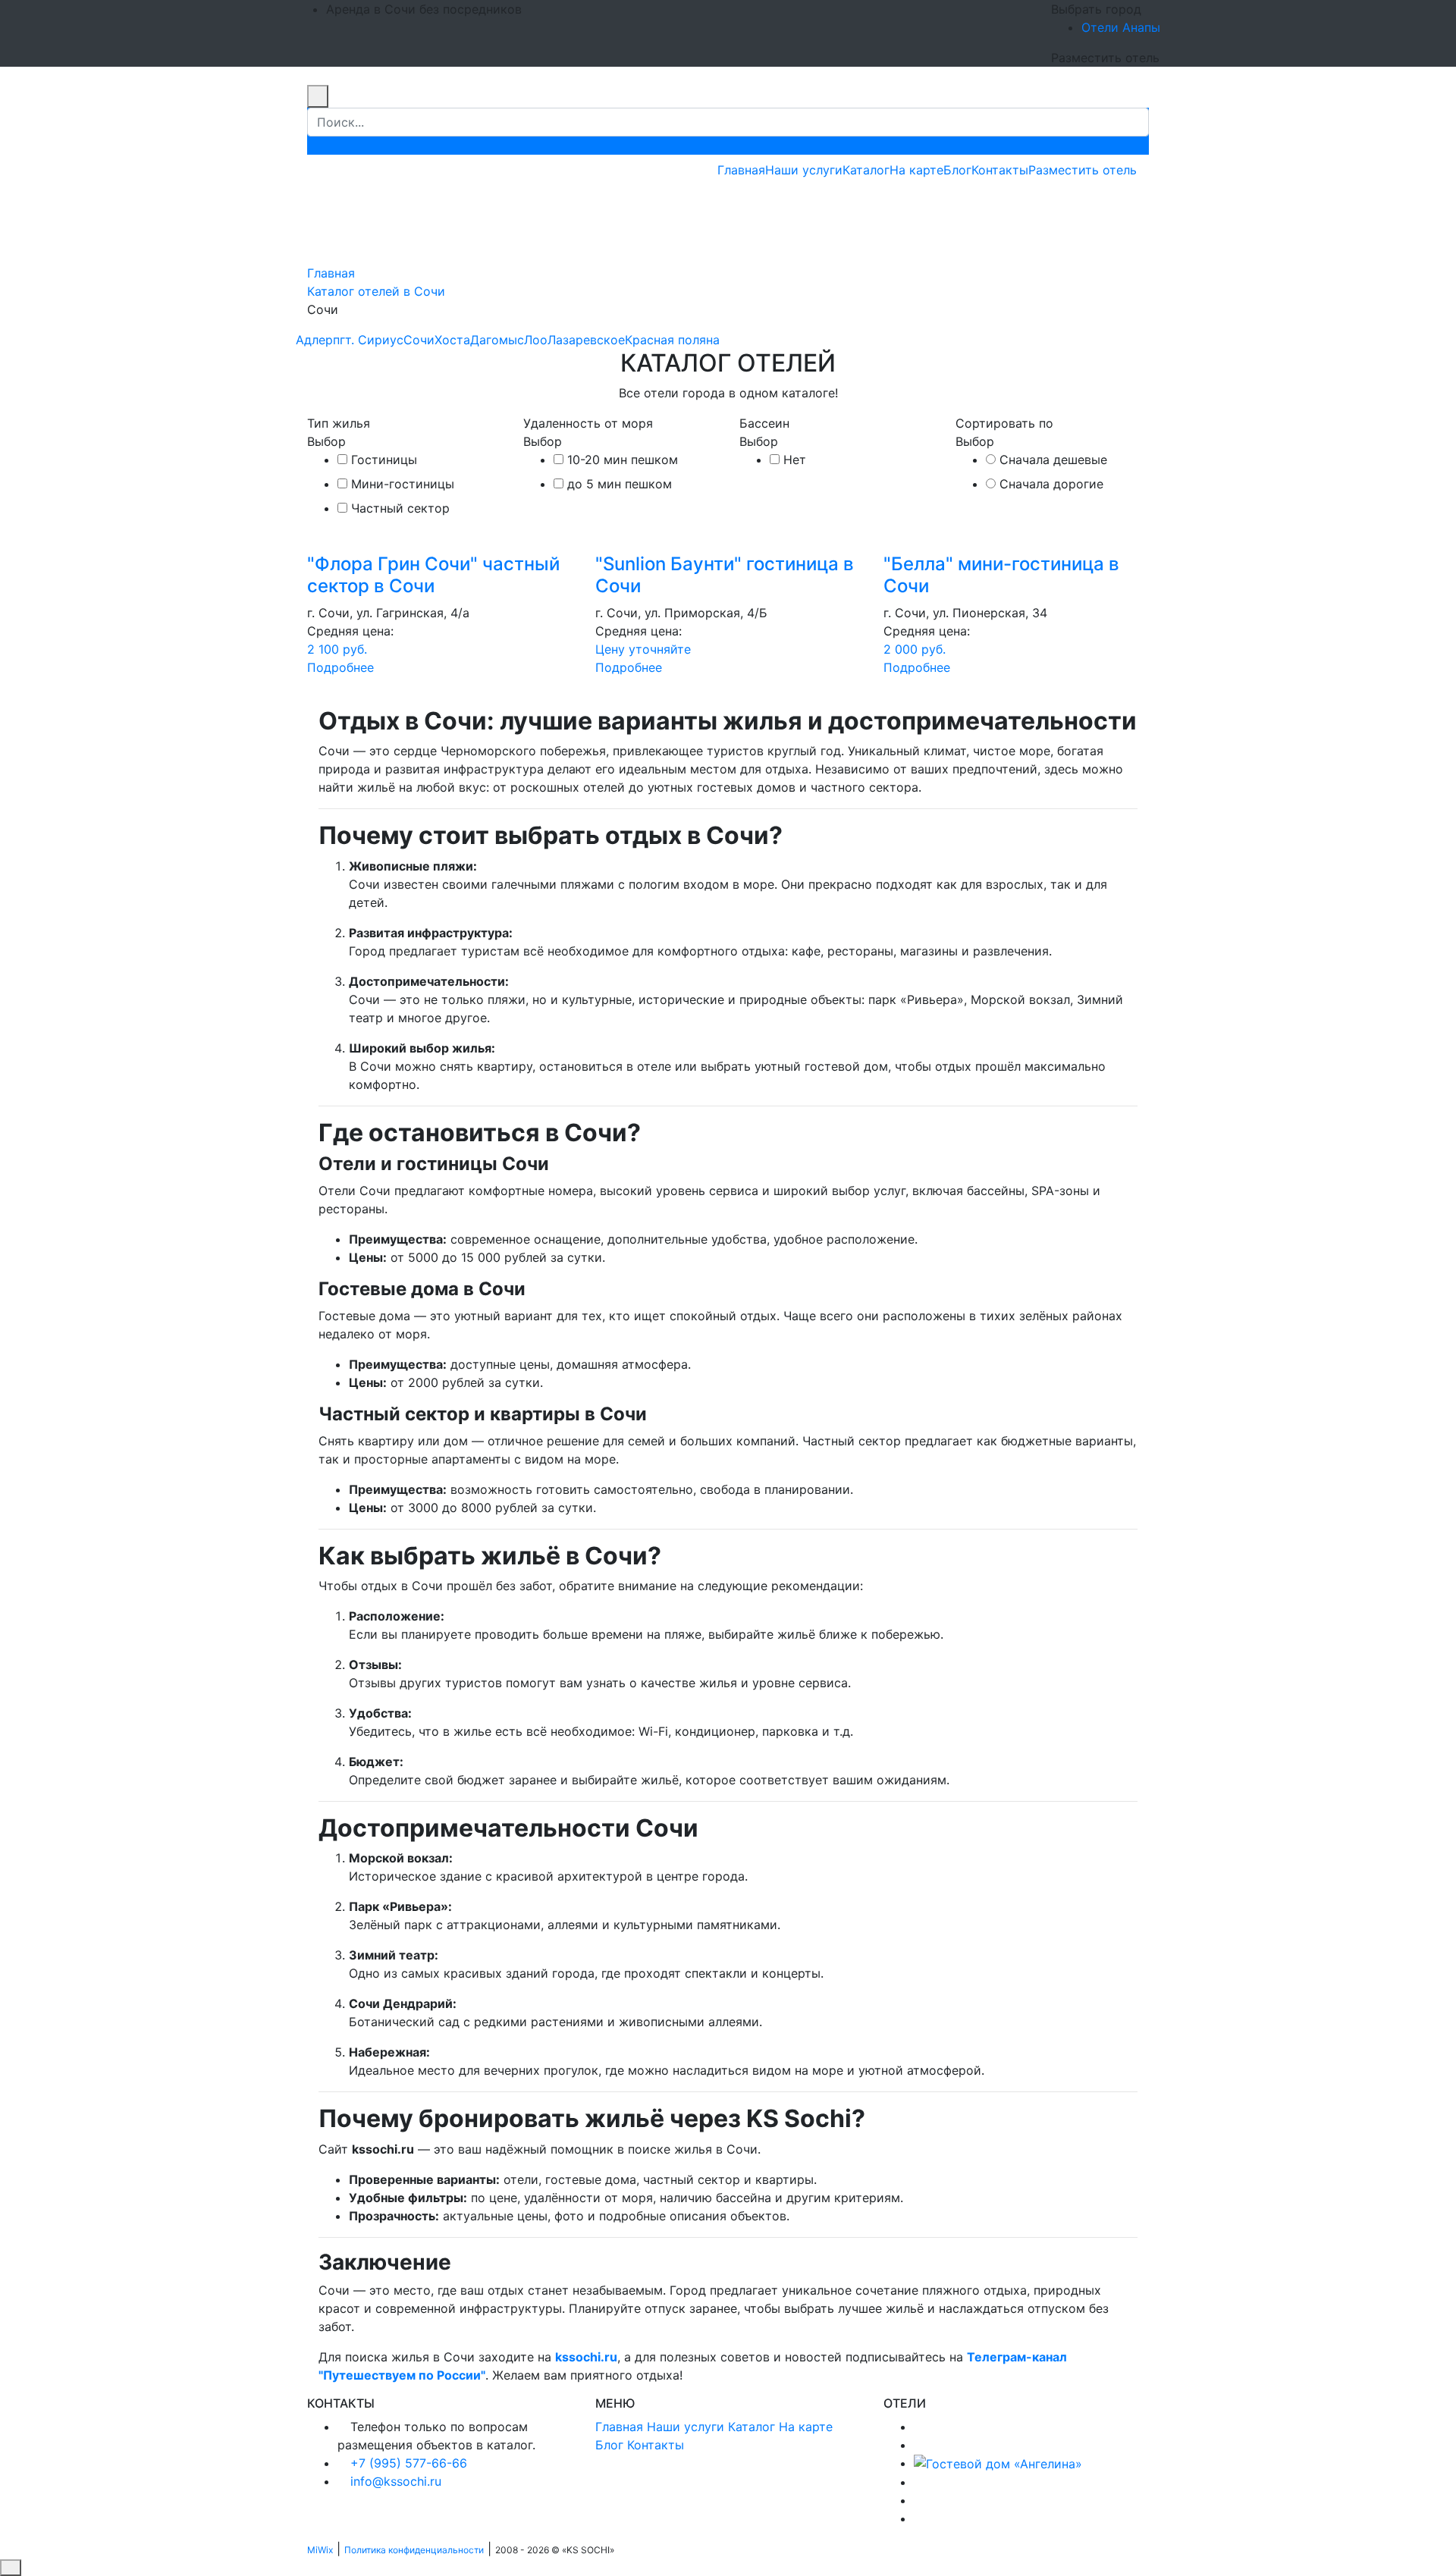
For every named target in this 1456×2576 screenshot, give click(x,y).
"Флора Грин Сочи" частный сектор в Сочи (433, 575)
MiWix (320, 2550)
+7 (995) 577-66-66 (409, 2463)
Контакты (1000, 170)
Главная (741, 170)
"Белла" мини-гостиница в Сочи (1001, 575)
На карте (916, 170)
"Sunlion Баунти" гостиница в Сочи (725, 575)
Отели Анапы (1121, 27)
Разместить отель (1083, 170)
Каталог (866, 170)
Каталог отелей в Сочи (376, 291)
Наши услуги (804, 170)
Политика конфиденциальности (414, 2550)
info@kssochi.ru (396, 2481)
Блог (957, 170)
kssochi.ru (586, 2357)
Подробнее (340, 667)
